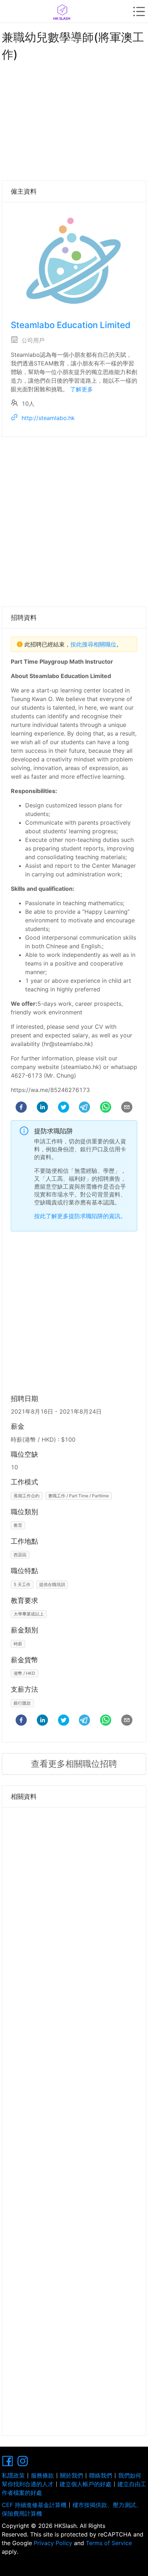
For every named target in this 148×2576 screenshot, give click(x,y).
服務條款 (42, 2475)
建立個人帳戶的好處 (85, 2484)
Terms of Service (108, 2543)
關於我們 (71, 2475)
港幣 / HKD (24, 1673)
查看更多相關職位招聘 (74, 1764)
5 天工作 (22, 1584)
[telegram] (84, 1108)
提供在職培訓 (52, 1584)
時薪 (18, 1644)
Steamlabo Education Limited (71, 325)
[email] (127, 1108)
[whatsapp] (106, 1108)
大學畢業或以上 (29, 1614)
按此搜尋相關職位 (93, 644)
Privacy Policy (53, 2543)
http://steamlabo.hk (48, 418)
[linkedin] (42, 1108)
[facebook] (21, 1108)
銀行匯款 (22, 1703)
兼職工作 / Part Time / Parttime (78, 1496)
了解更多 (82, 389)
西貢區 (20, 1555)
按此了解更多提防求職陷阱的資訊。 (80, 1216)
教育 (18, 1525)
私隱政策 (13, 2475)
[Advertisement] (74, 119)
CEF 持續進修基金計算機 (34, 2505)
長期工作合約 (27, 1496)
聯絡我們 (101, 2475)
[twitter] (64, 1108)
